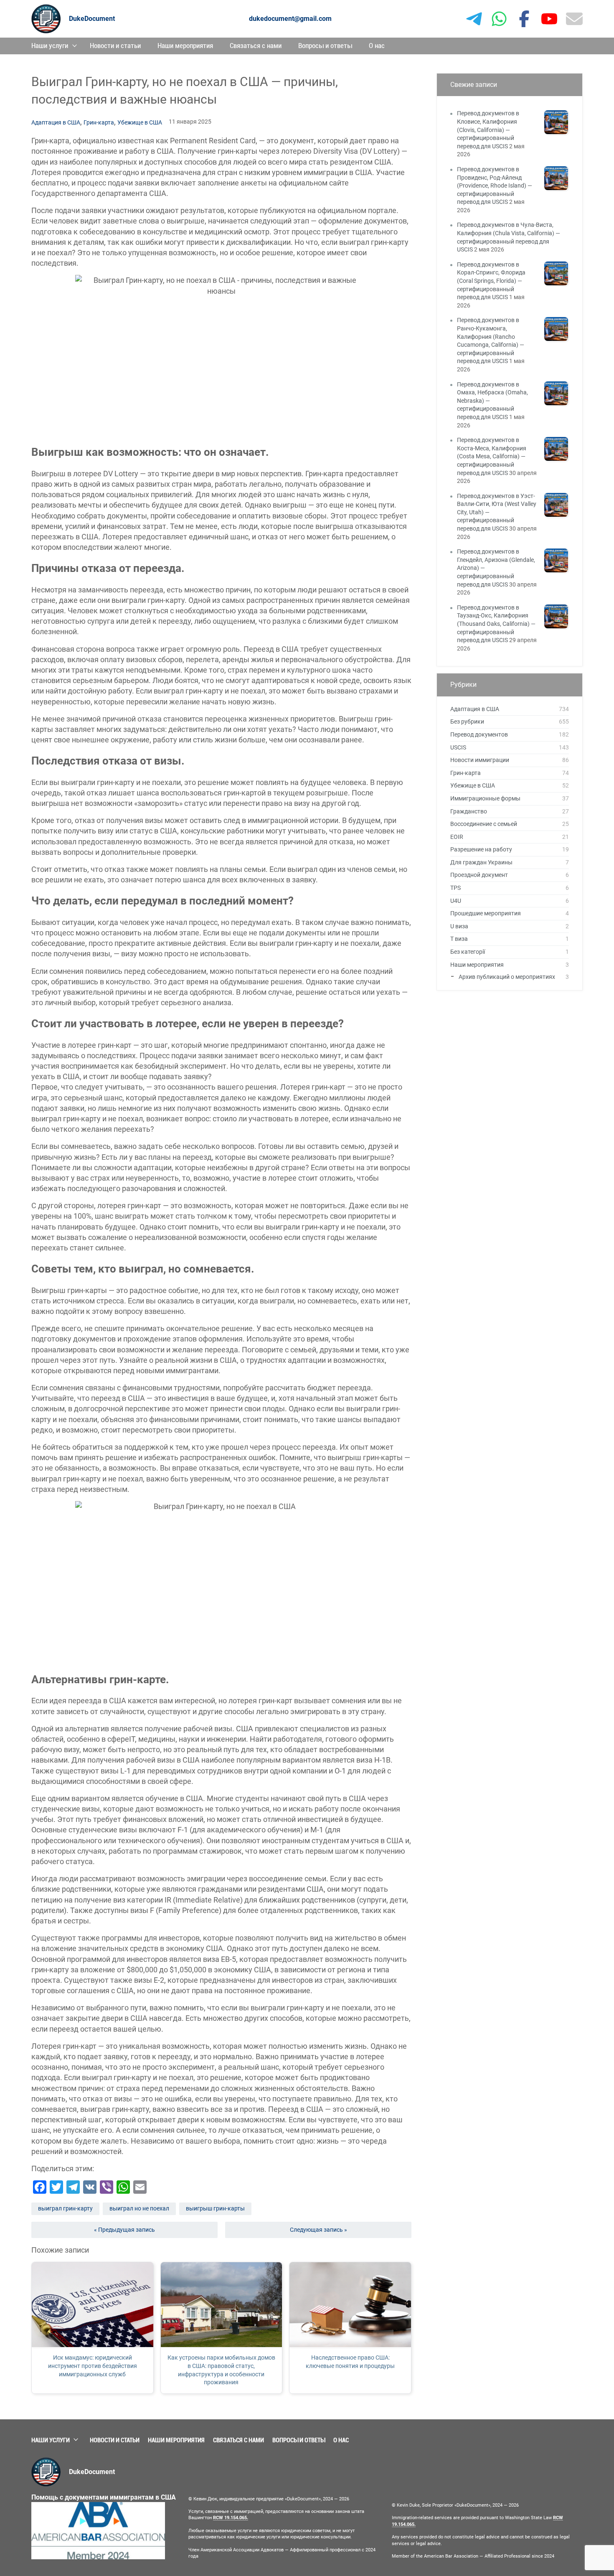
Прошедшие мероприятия (486, 913)
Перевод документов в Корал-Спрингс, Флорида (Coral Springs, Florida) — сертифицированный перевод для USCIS (491, 281)
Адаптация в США (56, 122)
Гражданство (469, 811)
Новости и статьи (115, 46)
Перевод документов (479, 734)
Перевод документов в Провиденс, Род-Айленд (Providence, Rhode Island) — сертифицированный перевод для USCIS (495, 185)
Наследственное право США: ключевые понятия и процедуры (350, 2362)
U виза (459, 926)
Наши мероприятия (185, 46)
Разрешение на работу (481, 849)
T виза (459, 939)
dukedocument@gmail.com (290, 19)
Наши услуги (50, 46)
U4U (456, 901)
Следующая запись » (318, 2230)
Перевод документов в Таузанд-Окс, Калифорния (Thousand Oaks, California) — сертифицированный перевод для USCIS (496, 624)
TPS (455, 888)
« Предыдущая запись (124, 2230)
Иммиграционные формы (485, 798)
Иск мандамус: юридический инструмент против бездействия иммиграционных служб (93, 2366)
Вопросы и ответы (325, 46)
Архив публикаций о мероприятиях (507, 977)
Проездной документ (479, 875)
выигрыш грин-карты (215, 2208)
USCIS (458, 747)
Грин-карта (99, 122)
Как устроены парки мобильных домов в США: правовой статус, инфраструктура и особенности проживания (221, 2370)
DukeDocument (92, 19)
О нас (377, 46)
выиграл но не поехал (139, 2208)
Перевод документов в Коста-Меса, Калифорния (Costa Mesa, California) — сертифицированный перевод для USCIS (492, 456)
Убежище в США (140, 122)
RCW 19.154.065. (231, 2518)
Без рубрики (467, 721)
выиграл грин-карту (65, 2208)
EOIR (457, 837)
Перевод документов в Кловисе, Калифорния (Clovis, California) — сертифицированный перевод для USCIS (488, 130)
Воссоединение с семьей (484, 824)
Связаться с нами (256, 46)
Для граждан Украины (481, 862)
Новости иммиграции (480, 760)
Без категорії (468, 952)
